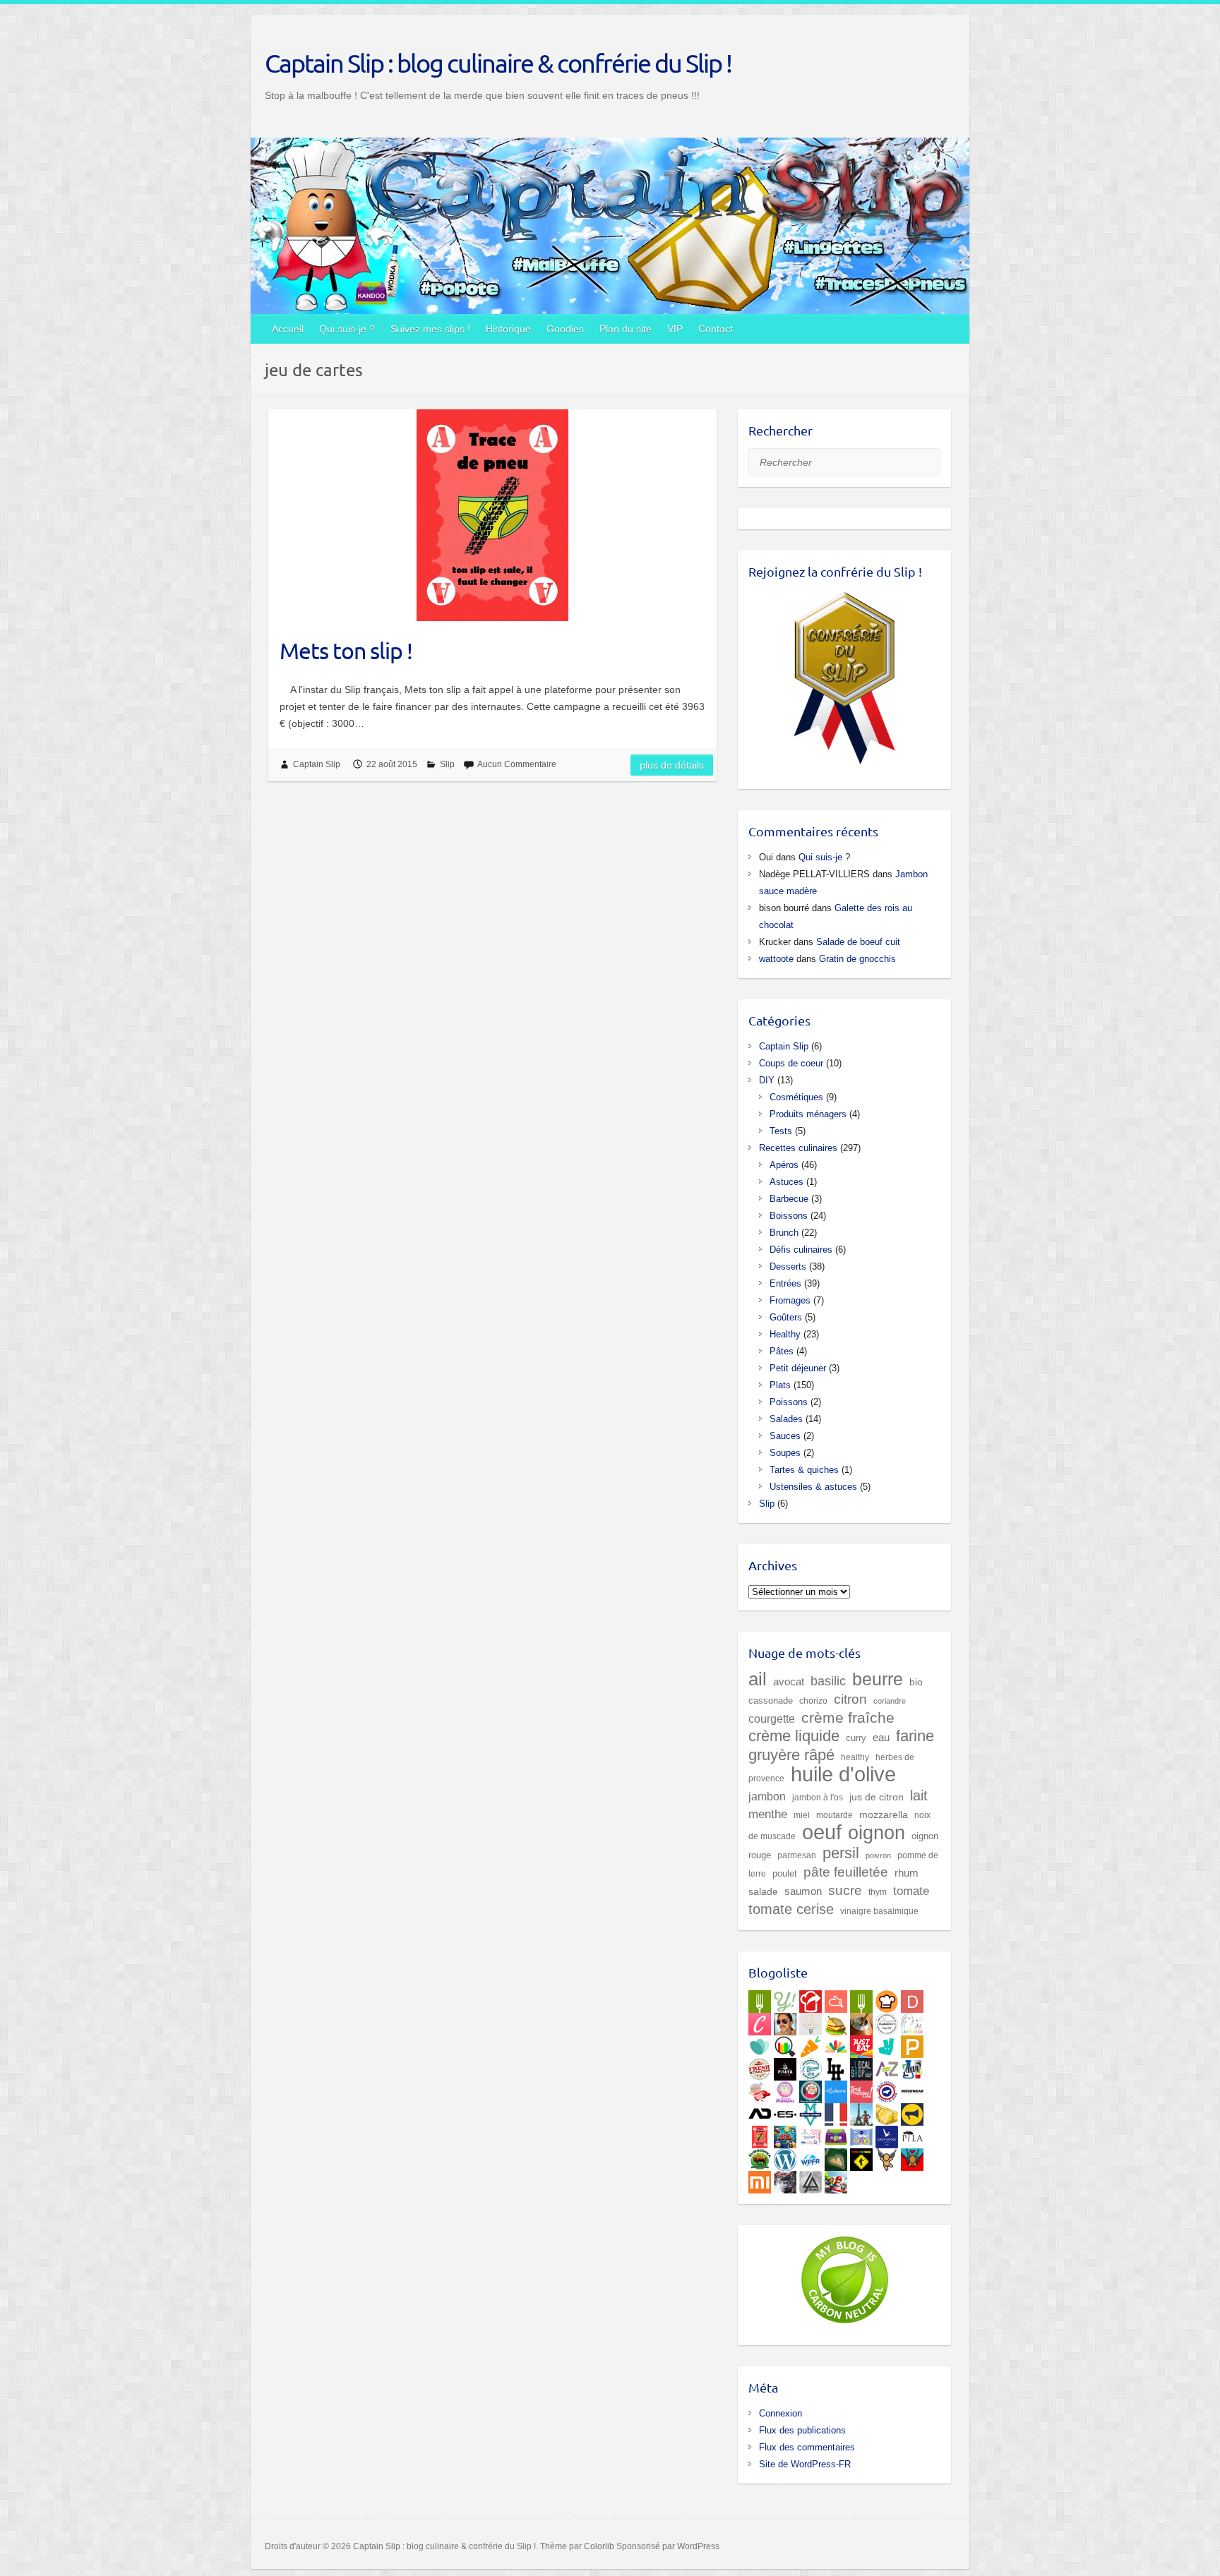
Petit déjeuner (798, 1368)
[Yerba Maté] (861, 2021)
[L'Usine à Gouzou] (887, 2157)
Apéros (784, 1165)
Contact (716, 329)
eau (881, 1737)
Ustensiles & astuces (813, 1487)
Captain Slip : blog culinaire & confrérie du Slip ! (498, 63)
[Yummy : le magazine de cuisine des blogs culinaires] (785, 1999)
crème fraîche (848, 1717)
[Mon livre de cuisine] (785, 2021)
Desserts (788, 1266)
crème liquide (794, 1736)
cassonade (771, 1701)
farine (915, 1736)
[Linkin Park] (811, 2179)
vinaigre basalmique (879, 1911)
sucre (845, 1890)
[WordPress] (785, 2157)
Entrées (785, 1283)
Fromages (790, 1300)
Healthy (785, 1334)
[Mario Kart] (836, 2179)
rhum (907, 1873)
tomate (911, 1891)
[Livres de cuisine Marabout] (887, 2021)
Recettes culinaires (798, 1148)
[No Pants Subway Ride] (912, 2112)
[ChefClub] (760, 2021)
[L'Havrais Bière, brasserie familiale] (811, 2066)
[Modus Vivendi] (811, 2112)
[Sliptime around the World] (861, 2112)
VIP (675, 329)
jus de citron (877, 1797)
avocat (789, 1682)
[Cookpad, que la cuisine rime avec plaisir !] (887, 1999)
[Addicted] (760, 2112)
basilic (828, 1681)
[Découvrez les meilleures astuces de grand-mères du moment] (760, 2089)
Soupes (785, 1453)
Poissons (789, 1402)
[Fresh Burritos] (760, 2066)
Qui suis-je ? (347, 329)
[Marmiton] (836, 1999)
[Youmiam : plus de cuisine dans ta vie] (811, 1999)
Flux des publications (802, 2430)
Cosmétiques (796, 1097)
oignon (877, 1832)
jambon (767, 1796)
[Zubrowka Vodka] (760, 2157)
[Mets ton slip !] (492, 515)
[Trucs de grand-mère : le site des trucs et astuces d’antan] (811, 2089)
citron (850, 1699)
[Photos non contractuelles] (836, 2021)
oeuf (822, 1832)
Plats (780, 1385)
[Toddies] (861, 2134)
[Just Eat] (861, 2044)
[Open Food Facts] (785, 2044)
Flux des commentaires (807, 2447)
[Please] (912, 2044)
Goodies (565, 329)
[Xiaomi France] (760, 2179)
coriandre (890, 1701)
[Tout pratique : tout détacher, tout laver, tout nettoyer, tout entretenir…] (861, 2089)
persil (841, 1853)
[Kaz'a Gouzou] (912, 2157)
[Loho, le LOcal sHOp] (861, 2066)
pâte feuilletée (846, 1872)
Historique (508, 329)
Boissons (789, 1216)
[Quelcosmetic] (912, 2066)
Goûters (786, 1317)
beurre (878, 1679)
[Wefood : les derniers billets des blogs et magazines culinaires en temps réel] (760, 1999)
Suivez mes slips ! (430, 329)
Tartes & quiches (804, 1470)
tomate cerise (791, 1909)
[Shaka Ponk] (785, 2179)
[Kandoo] (836, 2134)
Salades (786, 1419)
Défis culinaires (801, 1250)
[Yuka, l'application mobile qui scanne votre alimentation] (811, 2044)
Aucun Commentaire (517, 764)
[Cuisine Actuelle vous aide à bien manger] (861, 1999)
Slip (447, 764)
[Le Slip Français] (887, 2089)
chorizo (813, 1701)
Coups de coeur (791, 1063)
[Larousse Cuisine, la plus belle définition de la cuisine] (912, 2021)
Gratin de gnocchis (857, 959)
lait (919, 1795)
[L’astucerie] (836, 2089)
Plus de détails (672, 765)
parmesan (797, 1855)
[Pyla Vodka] (912, 2134)
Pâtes (782, 1351)
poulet (785, 1873)
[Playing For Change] (861, 2157)
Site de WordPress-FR (805, 2464)
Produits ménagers (808, 1114)
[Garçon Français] (836, 2112)
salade (763, 1892)
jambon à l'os (818, 1797)
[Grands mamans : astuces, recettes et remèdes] (785, 2089)
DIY (767, 1080)
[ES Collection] (785, 2112)
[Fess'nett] (811, 2134)
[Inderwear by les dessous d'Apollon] (912, 2089)
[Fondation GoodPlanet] (836, 2157)
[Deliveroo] (887, 2044)
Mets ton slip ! (346, 650)
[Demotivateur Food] (912, 1999)
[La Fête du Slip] (887, 2112)
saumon (803, 1891)
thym (878, 1892)
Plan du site (626, 329)
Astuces (787, 1182)
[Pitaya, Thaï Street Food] (785, 2066)
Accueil (288, 329)
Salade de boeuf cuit (858, 942)
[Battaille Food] (811, 2021)
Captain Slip (317, 764)
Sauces (785, 1436)
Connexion (781, 2413)
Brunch (784, 1233)
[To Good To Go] (760, 2044)
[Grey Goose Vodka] (887, 2134)
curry (856, 1738)
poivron (878, 1855)
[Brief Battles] (785, 2134)
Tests (781, 1131)
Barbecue (789, 1199)
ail (758, 1679)
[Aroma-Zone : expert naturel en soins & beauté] (887, 2066)
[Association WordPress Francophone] (811, 2157)
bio (916, 1682)
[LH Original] (836, 2066)
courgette (772, 1719)
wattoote (776, 959)
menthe (768, 1814)
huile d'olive (843, 1774)
